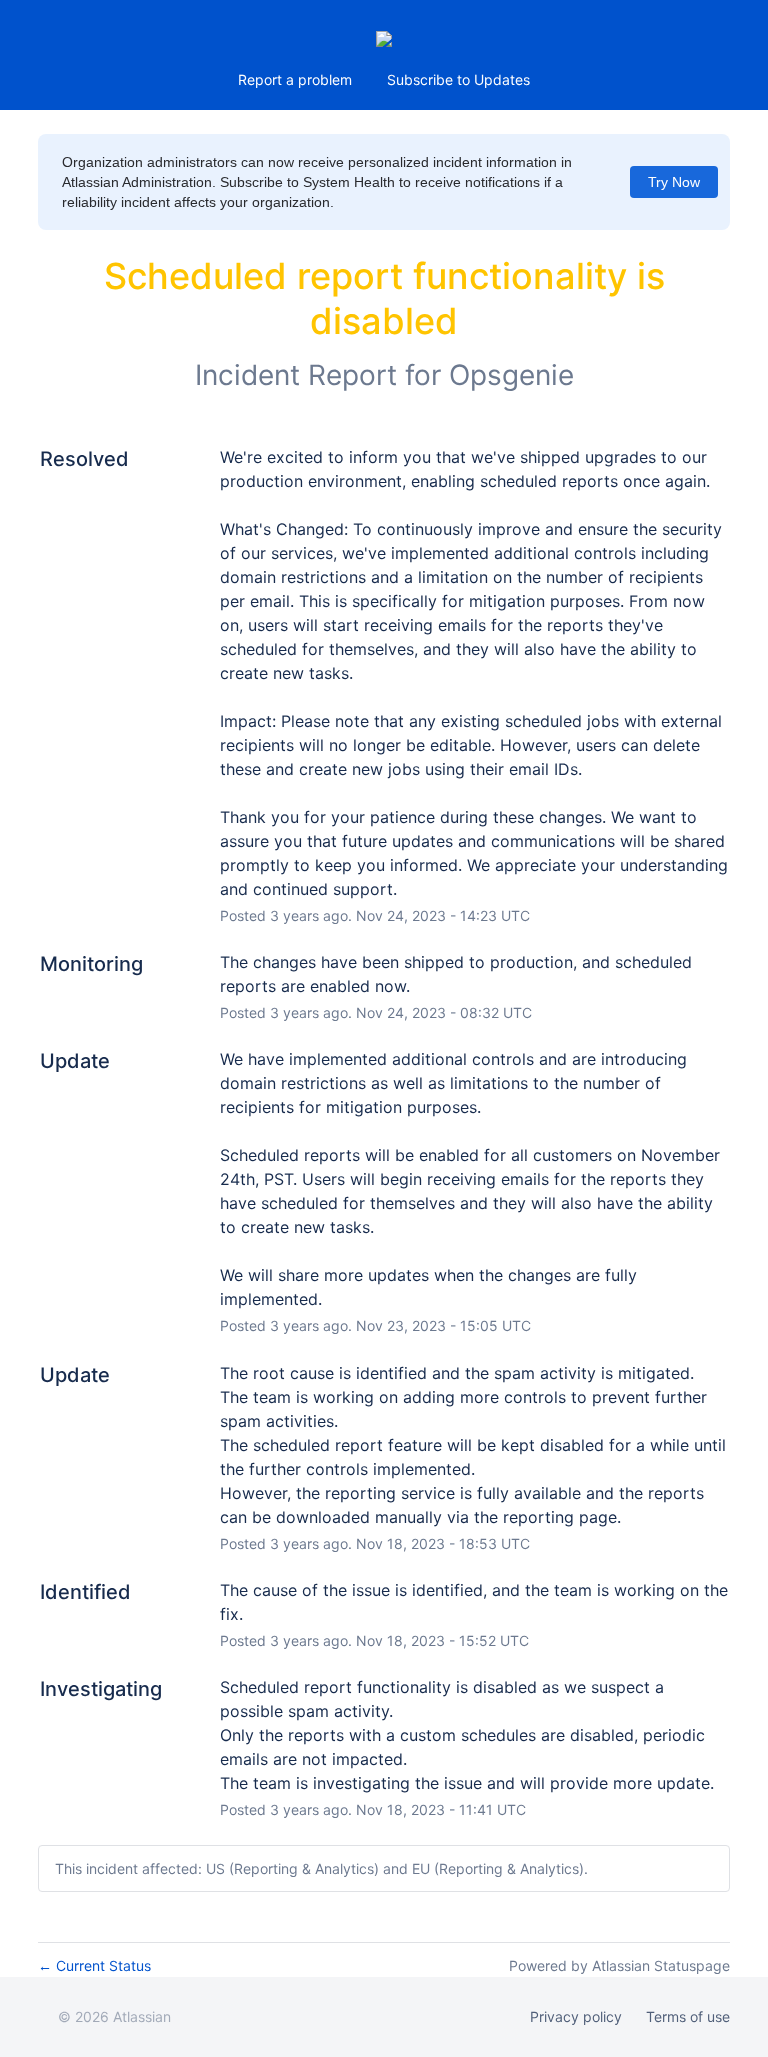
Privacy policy (576, 2016)
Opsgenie (511, 375)
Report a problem (295, 79)
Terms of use (688, 2016)
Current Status (94, 1965)
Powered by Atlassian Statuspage (619, 1965)
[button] (458, 80)
